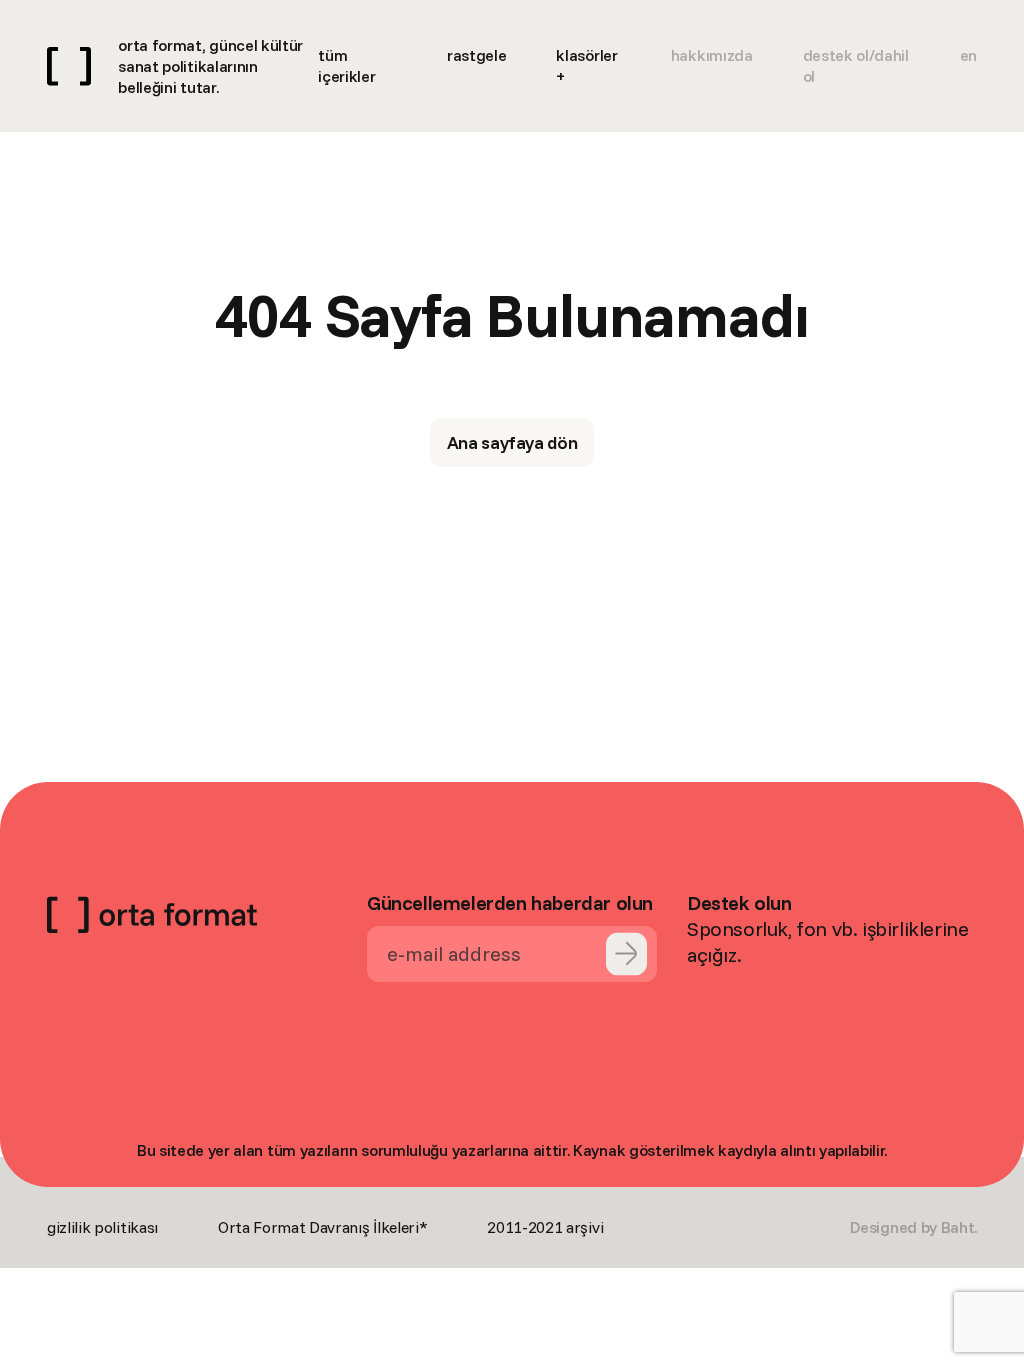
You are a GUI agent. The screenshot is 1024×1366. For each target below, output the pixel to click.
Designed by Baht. (913, 1227)
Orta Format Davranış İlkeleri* (322, 1227)
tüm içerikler (346, 65)
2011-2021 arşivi (545, 1227)
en (968, 55)
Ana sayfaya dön (512, 442)
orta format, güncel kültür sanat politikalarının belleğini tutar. (210, 66)
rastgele (476, 55)
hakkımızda (712, 55)
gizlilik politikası (102, 1227)
